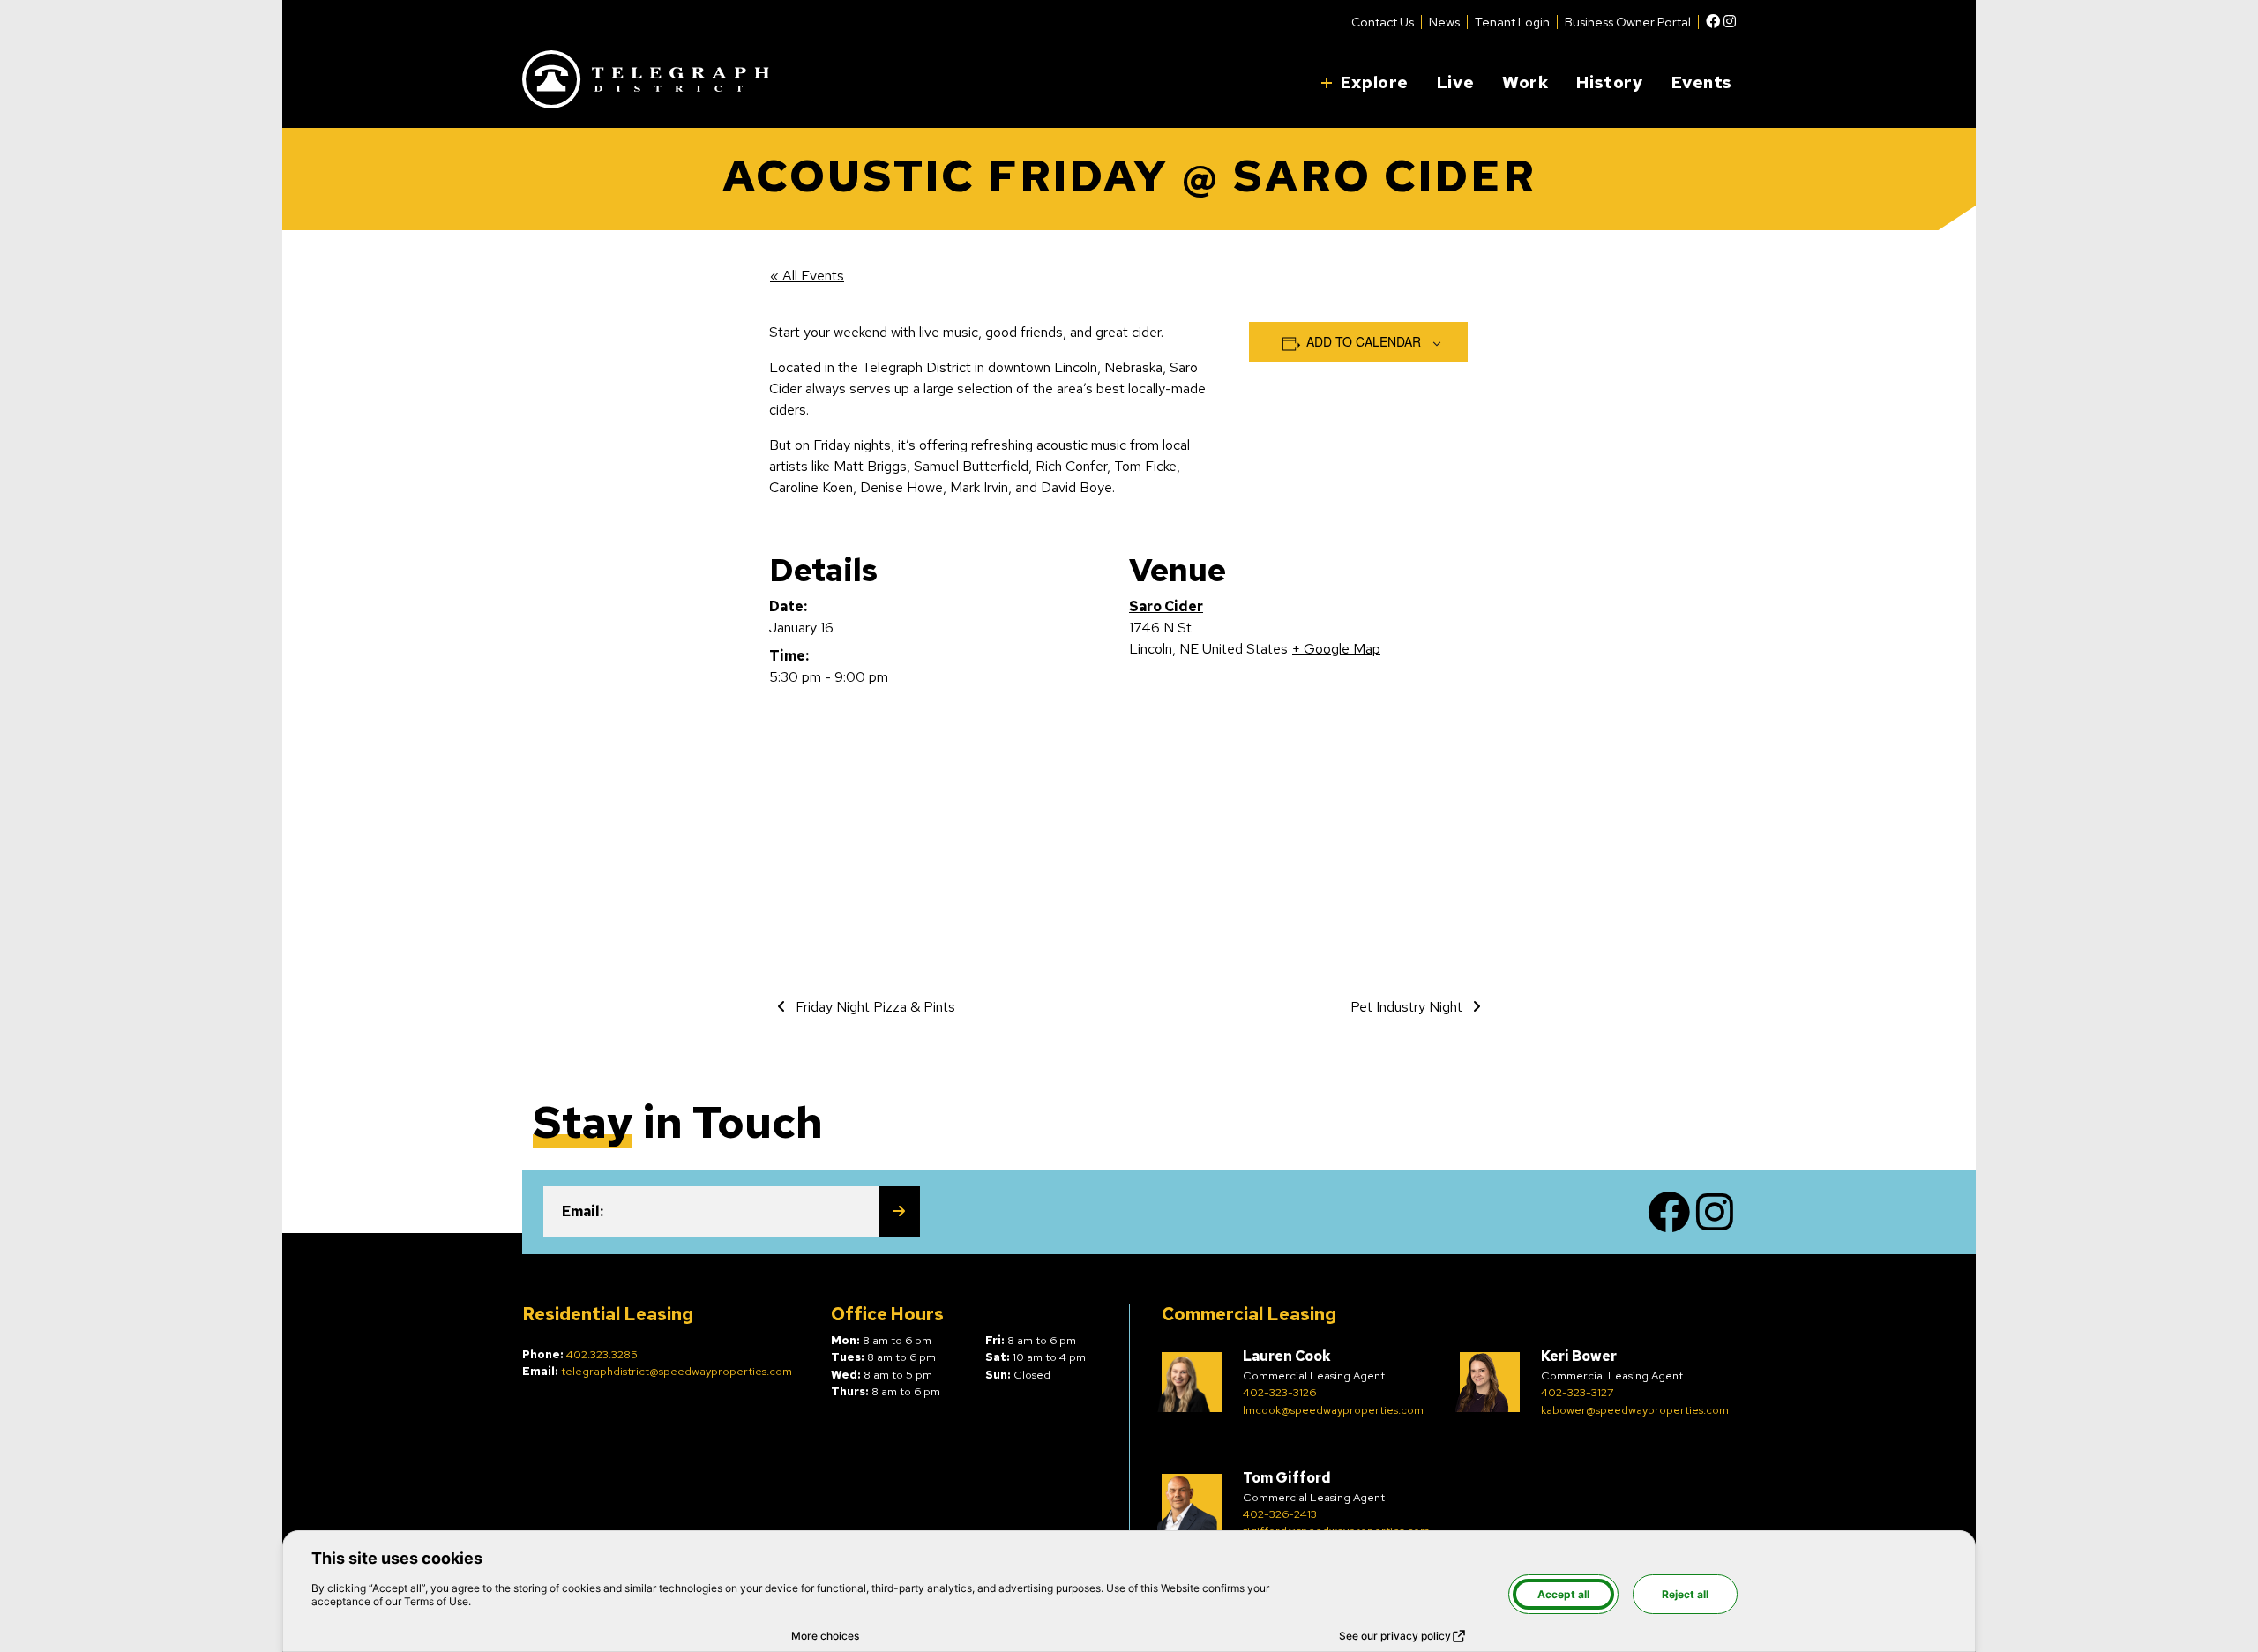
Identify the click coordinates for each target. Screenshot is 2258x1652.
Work (1525, 82)
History (1609, 82)
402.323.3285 (602, 1354)
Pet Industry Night (1408, 1007)
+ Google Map (1336, 649)
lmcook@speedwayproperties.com (1333, 1410)
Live (1455, 82)
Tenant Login (1512, 22)
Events (1702, 82)
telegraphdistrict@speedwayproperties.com (677, 1371)
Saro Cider (1166, 606)
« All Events (807, 276)
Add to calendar (1364, 341)
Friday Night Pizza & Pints (874, 1007)
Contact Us (1383, 22)
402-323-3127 (1578, 1392)
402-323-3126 (1279, 1392)
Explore (1375, 82)
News (1444, 22)
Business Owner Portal (1628, 22)
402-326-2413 (1280, 1514)
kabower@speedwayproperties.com (1635, 1410)
